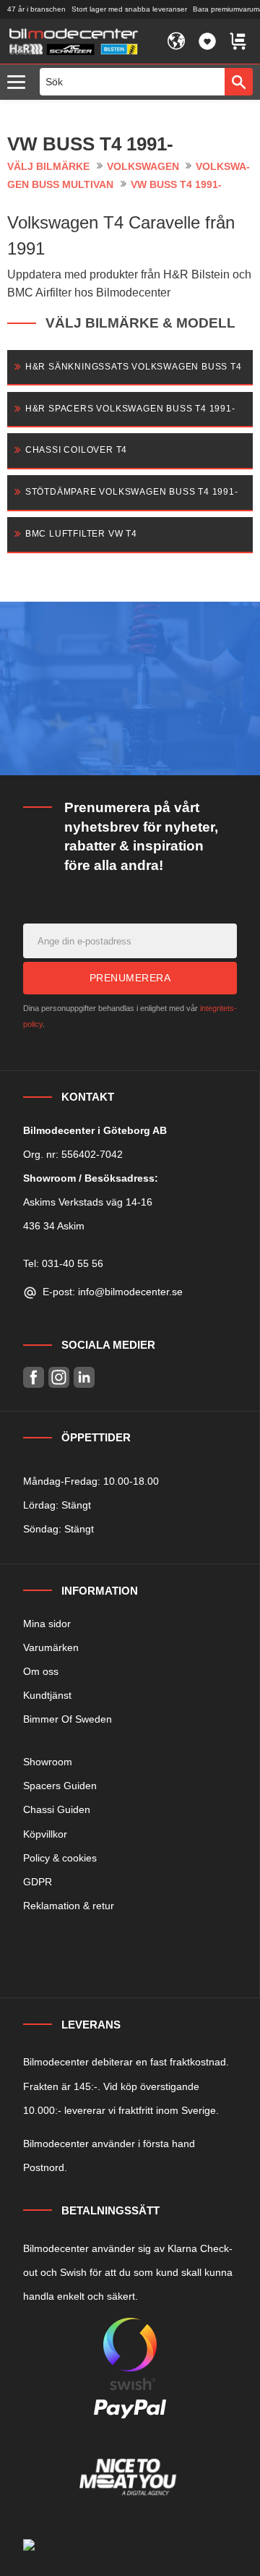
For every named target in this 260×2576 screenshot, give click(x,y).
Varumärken (51, 1647)
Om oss (41, 1671)
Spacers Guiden (60, 1786)
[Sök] (239, 82)
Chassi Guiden (57, 1809)
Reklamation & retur (69, 1906)
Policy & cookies (60, 1858)
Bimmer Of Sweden (68, 1719)
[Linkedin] (84, 1377)
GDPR (38, 1882)
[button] (20, 83)
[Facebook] (34, 1377)
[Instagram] (59, 1377)
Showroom (48, 1762)
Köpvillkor (45, 1834)
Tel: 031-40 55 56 (63, 1263)
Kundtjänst (47, 1695)
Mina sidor (47, 1624)
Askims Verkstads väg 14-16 (88, 1202)
